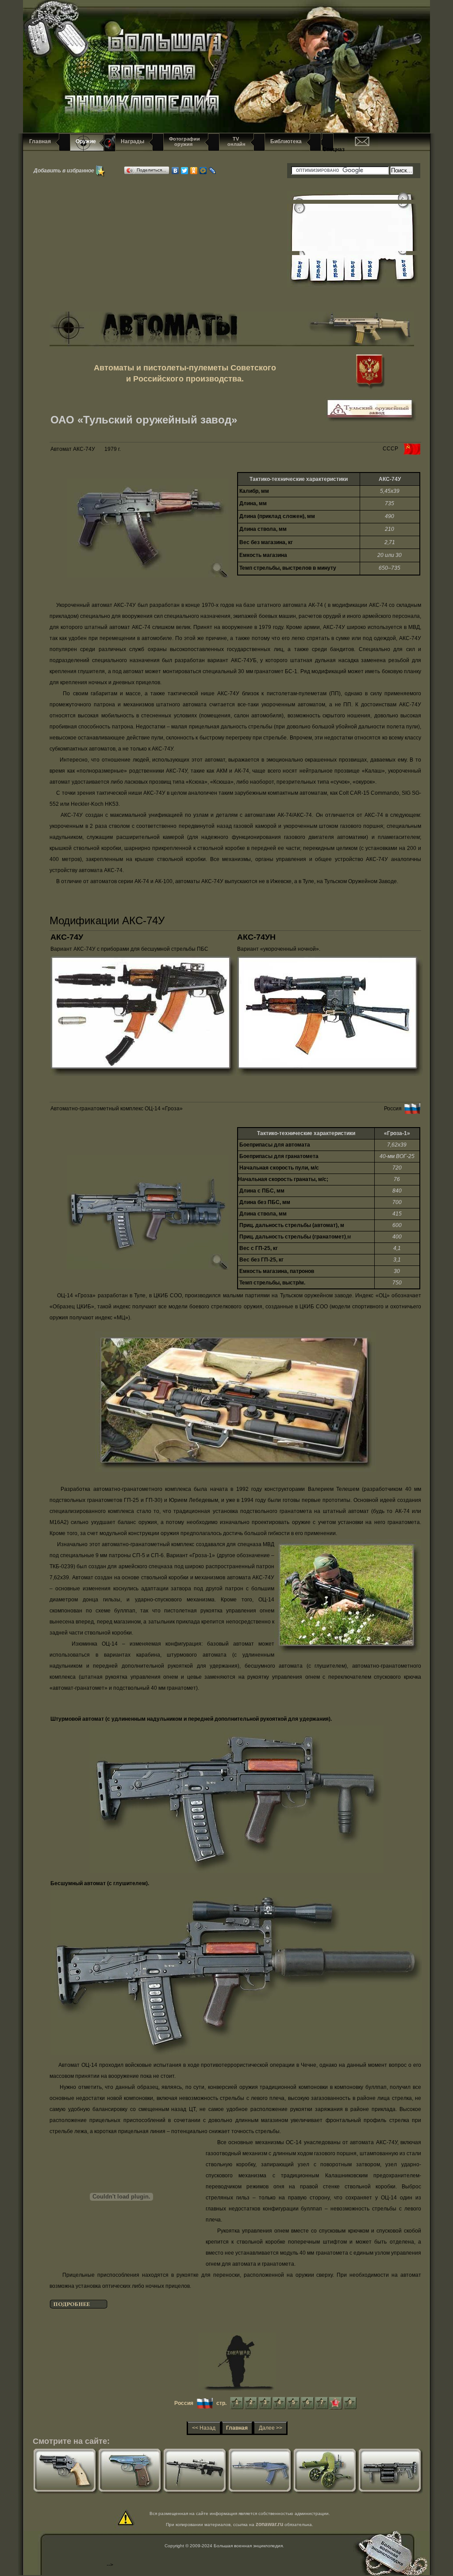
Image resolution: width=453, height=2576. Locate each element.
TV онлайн (235, 141)
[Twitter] (185, 171)
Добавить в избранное (64, 170)
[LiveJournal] (213, 171)
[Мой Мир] (203, 171)
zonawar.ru (269, 2524)
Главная (40, 141)
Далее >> (271, 2428)
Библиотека (286, 141)
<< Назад (204, 2428)
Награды (132, 141)
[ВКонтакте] (175, 171)
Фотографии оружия (184, 141)
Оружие (86, 141)
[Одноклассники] (194, 171)
